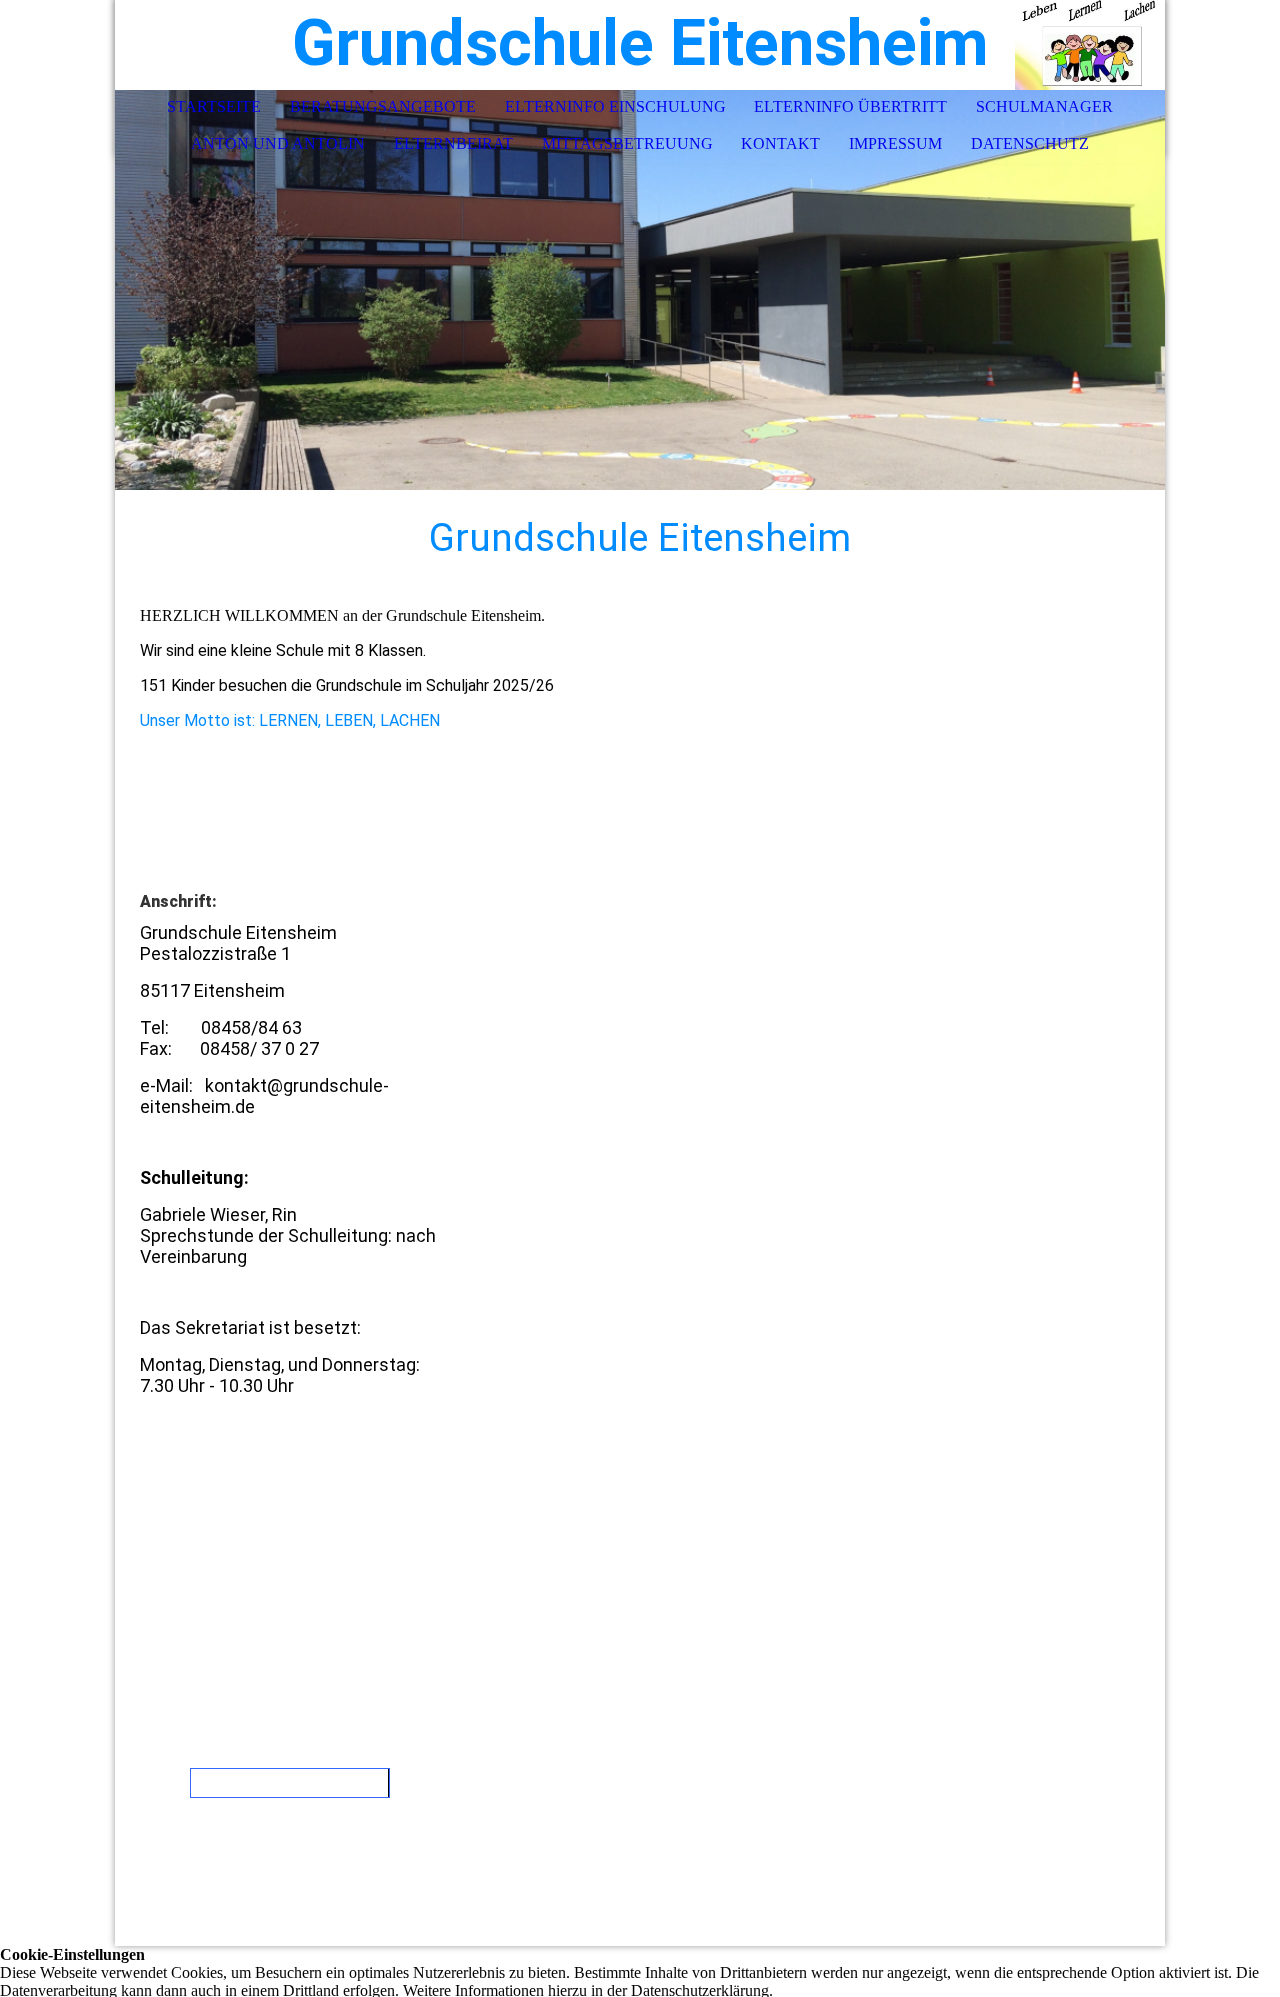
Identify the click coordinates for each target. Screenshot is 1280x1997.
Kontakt (780, 143)
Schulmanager (1044, 106)
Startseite (214, 106)
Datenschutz (1030, 143)
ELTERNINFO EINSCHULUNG (615, 106)
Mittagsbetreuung (627, 143)
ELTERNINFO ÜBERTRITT (850, 106)
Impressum (895, 143)
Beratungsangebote (383, 106)
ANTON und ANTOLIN (278, 143)
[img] (1090, 45)
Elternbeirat (453, 143)
